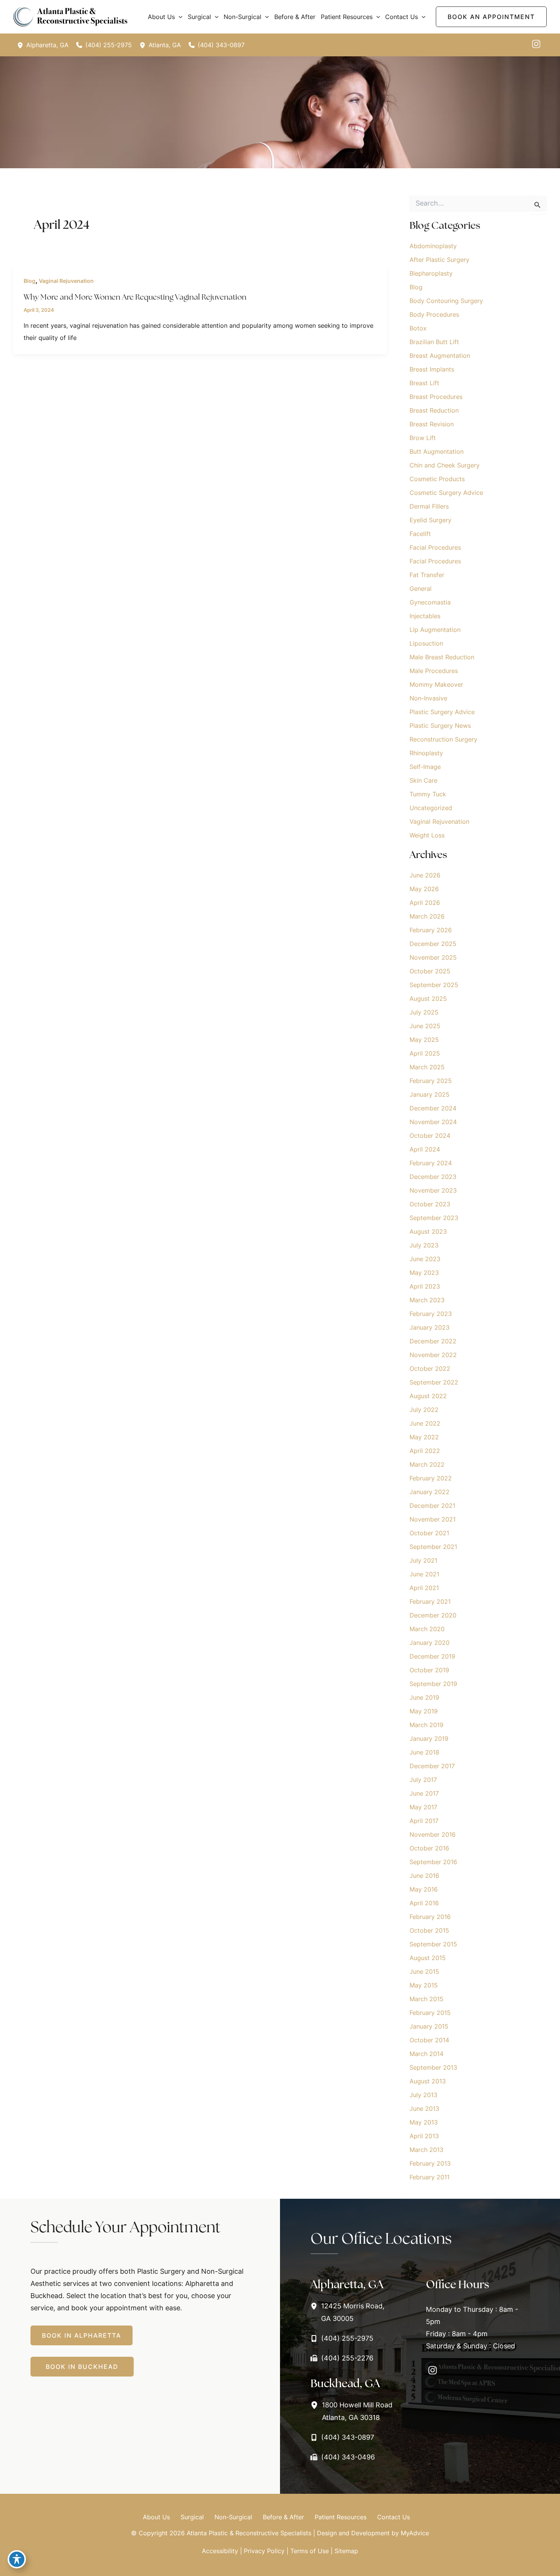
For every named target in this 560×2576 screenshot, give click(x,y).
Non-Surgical (233, 2517)
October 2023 (430, 1204)
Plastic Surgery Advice (442, 712)
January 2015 (429, 2026)
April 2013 (424, 2136)
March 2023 (427, 1300)
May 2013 (424, 2122)
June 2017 (424, 1793)
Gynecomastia (430, 602)
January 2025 (430, 1094)
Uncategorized (431, 808)
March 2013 (426, 2150)
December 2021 (432, 1506)
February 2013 (430, 2163)
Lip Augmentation (435, 630)
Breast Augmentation (440, 356)
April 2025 (425, 1053)
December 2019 (432, 1656)
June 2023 (425, 1259)
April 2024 (425, 1149)
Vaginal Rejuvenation (66, 281)
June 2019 (424, 1697)
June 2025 (425, 1026)
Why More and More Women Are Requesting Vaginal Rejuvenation (135, 297)
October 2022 (430, 1369)
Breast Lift (424, 383)
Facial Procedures (435, 547)
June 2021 (424, 1574)
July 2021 (423, 1560)
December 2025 (433, 944)
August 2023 (428, 1231)
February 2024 (431, 1163)
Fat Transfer (427, 575)
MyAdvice (415, 2533)
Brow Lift (423, 438)
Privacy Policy (264, 2551)
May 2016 (424, 1889)
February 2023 (431, 1314)
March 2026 (427, 916)
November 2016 (433, 1834)
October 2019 (429, 1670)
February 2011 (430, 2177)
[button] (179, 17)
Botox (418, 328)
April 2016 (424, 1903)
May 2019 (424, 1711)
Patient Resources (341, 2517)
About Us (156, 2517)
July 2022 (424, 1410)
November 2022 (433, 1355)
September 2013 (433, 2067)
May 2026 (424, 889)
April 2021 (424, 1588)
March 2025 (427, 1067)
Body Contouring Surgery (446, 301)
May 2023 (424, 1273)
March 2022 (427, 1464)
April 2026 (425, 903)
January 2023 (430, 1327)
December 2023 (433, 1177)
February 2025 (431, 1081)
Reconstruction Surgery (443, 739)
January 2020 (430, 1643)
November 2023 (433, 1190)
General (421, 589)
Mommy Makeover (436, 684)
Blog (30, 281)
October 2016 (429, 1848)
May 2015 (424, 1985)
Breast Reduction (434, 410)
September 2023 (434, 1218)
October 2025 (430, 971)
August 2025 (428, 998)
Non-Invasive (428, 698)
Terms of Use (310, 2551)
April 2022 (425, 1451)
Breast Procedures (436, 397)
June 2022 (425, 1423)
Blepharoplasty (431, 273)
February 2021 (430, 1601)
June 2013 (424, 2109)
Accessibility (220, 2551)
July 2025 (424, 1012)
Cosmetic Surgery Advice (446, 493)
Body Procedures (434, 314)
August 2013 (428, 2081)
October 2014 (429, 2040)
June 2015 (424, 1971)
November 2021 (433, 1519)
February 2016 (430, 1917)
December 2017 (432, 1766)
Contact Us (394, 2517)
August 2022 (428, 1396)
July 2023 (424, 1245)
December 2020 (433, 1615)
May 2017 (423, 1807)
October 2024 (430, 1136)
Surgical (192, 2517)
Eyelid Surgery (430, 520)
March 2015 (426, 1999)
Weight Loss (427, 835)
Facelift (420, 534)
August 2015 (428, 1958)
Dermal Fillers (429, 506)
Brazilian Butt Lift (434, 342)
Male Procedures (434, 671)
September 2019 (433, 1684)
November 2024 (433, 1122)
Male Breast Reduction (442, 657)
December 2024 (433, 1108)
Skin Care (423, 780)
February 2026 (431, 930)
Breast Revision (432, 424)
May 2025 (424, 1040)
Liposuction (426, 643)
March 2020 (427, 1629)
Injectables (425, 616)
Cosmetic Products (437, 479)
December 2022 (433, 1341)
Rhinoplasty (426, 753)
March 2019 (426, 1725)
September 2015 (433, 1944)
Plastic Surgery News (440, 726)
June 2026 (425, 875)
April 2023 (425, 1286)
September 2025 (434, 985)
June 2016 (424, 1876)
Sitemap (346, 2551)
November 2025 (433, 957)
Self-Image (425, 767)
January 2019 (429, 1739)
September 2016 (433, 1862)
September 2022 (434, 1382)
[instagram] (536, 44)
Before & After (283, 2517)
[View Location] (22, 45)
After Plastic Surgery (439, 260)
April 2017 (424, 1821)
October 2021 (429, 1533)
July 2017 (423, 1780)
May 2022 (424, 1437)
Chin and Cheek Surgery (445, 465)
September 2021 (433, 1547)
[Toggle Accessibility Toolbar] (17, 2559)
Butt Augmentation (437, 451)
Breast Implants (432, 369)
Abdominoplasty (433, 246)
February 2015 (430, 2013)
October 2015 (429, 1930)
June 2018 (424, 1752)
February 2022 (431, 1478)
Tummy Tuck (428, 794)
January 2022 (430, 1492)
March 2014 (426, 2054)
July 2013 (423, 2095)
